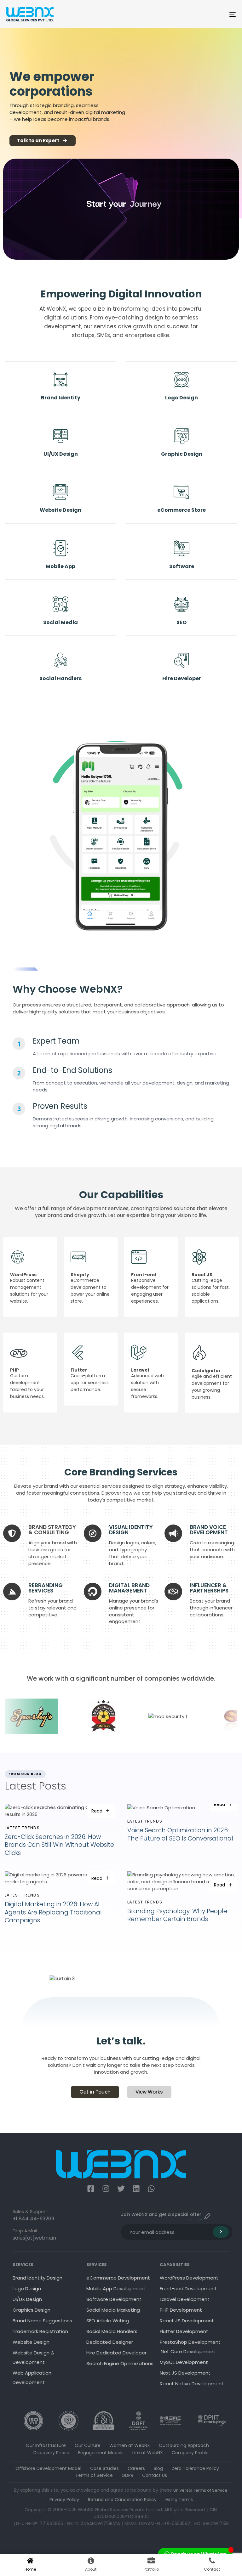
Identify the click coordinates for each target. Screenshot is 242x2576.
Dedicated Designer (110, 2342)
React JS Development (187, 2321)
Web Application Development (32, 2378)
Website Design (31, 2342)
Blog (158, 2468)
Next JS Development (185, 2373)
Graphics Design (32, 2310)
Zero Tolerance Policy (195, 2468)
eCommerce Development (118, 2278)
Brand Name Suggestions (42, 2321)
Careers (136, 2468)
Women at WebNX (130, 2445)
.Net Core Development (188, 2351)
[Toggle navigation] (197, 14)
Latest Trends (22, 1828)
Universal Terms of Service (200, 2490)
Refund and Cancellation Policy (122, 2500)
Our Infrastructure (46, 2445)
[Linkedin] (136, 2189)
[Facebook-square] (91, 2189)
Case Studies (104, 2468)
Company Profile (190, 2453)
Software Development (114, 2299)
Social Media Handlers (112, 2331)
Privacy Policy (64, 2500)
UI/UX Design (27, 2299)
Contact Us (155, 2475)
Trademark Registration (40, 2331)
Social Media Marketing (113, 2310)
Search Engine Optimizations (120, 2363)
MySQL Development (184, 2362)
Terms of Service (94, 2475)
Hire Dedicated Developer (116, 2353)
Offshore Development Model (48, 2468)
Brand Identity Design (37, 2278)
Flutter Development (184, 2331)
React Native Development (192, 2384)
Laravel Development (185, 2299)
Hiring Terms (179, 2500)
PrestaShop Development (190, 2342)
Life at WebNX (148, 2453)
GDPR (127, 2475)
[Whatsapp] (151, 2189)
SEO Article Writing (108, 2321)
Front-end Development (188, 2289)
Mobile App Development (116, 2289)
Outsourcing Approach (184, 2445)
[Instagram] (106, 2189)
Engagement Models (101, 2453)
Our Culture (88, 2445)
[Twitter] (121, 2189)
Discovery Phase (51, 2453)
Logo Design (27, 2289)
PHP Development (181, 2310)
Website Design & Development (33, 2357)
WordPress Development (189, 2278)
